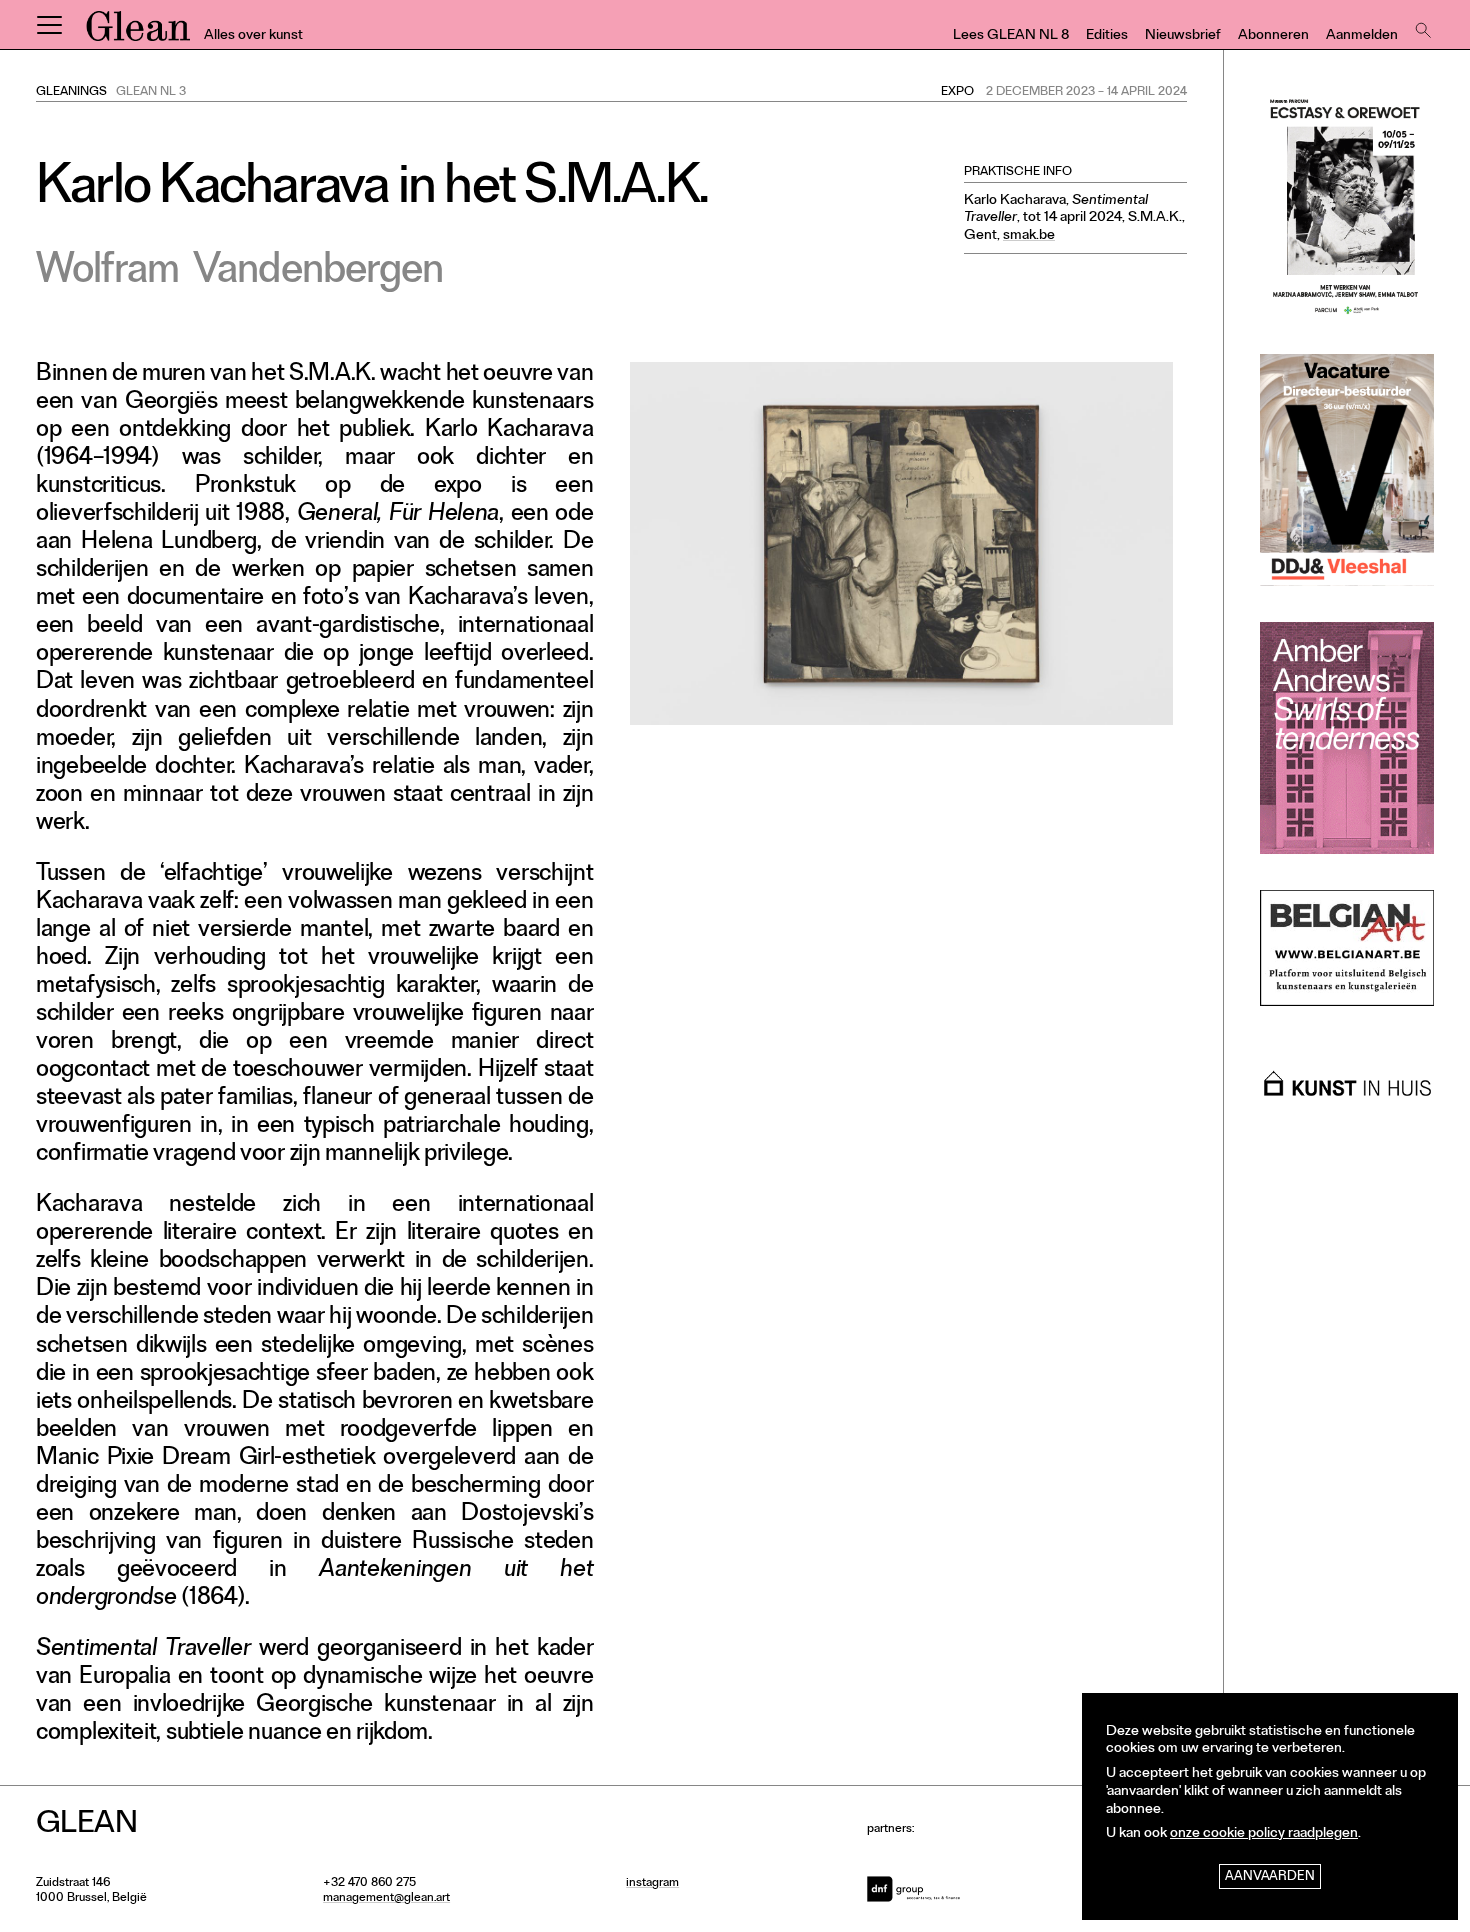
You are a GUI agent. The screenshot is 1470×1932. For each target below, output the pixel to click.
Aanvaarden (1270, 1877)
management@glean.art (386, 1899)
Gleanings (71, 93)
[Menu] (49, 25)
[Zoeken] (1421, 25)
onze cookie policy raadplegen (1264, 1834)
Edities (1107, 36)
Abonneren (1273, 36)
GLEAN (138, 33)
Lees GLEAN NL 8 (1011, 36)
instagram (652, 1884)
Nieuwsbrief (1183, 36)
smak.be (1029, 236)
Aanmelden (1362, 36)
